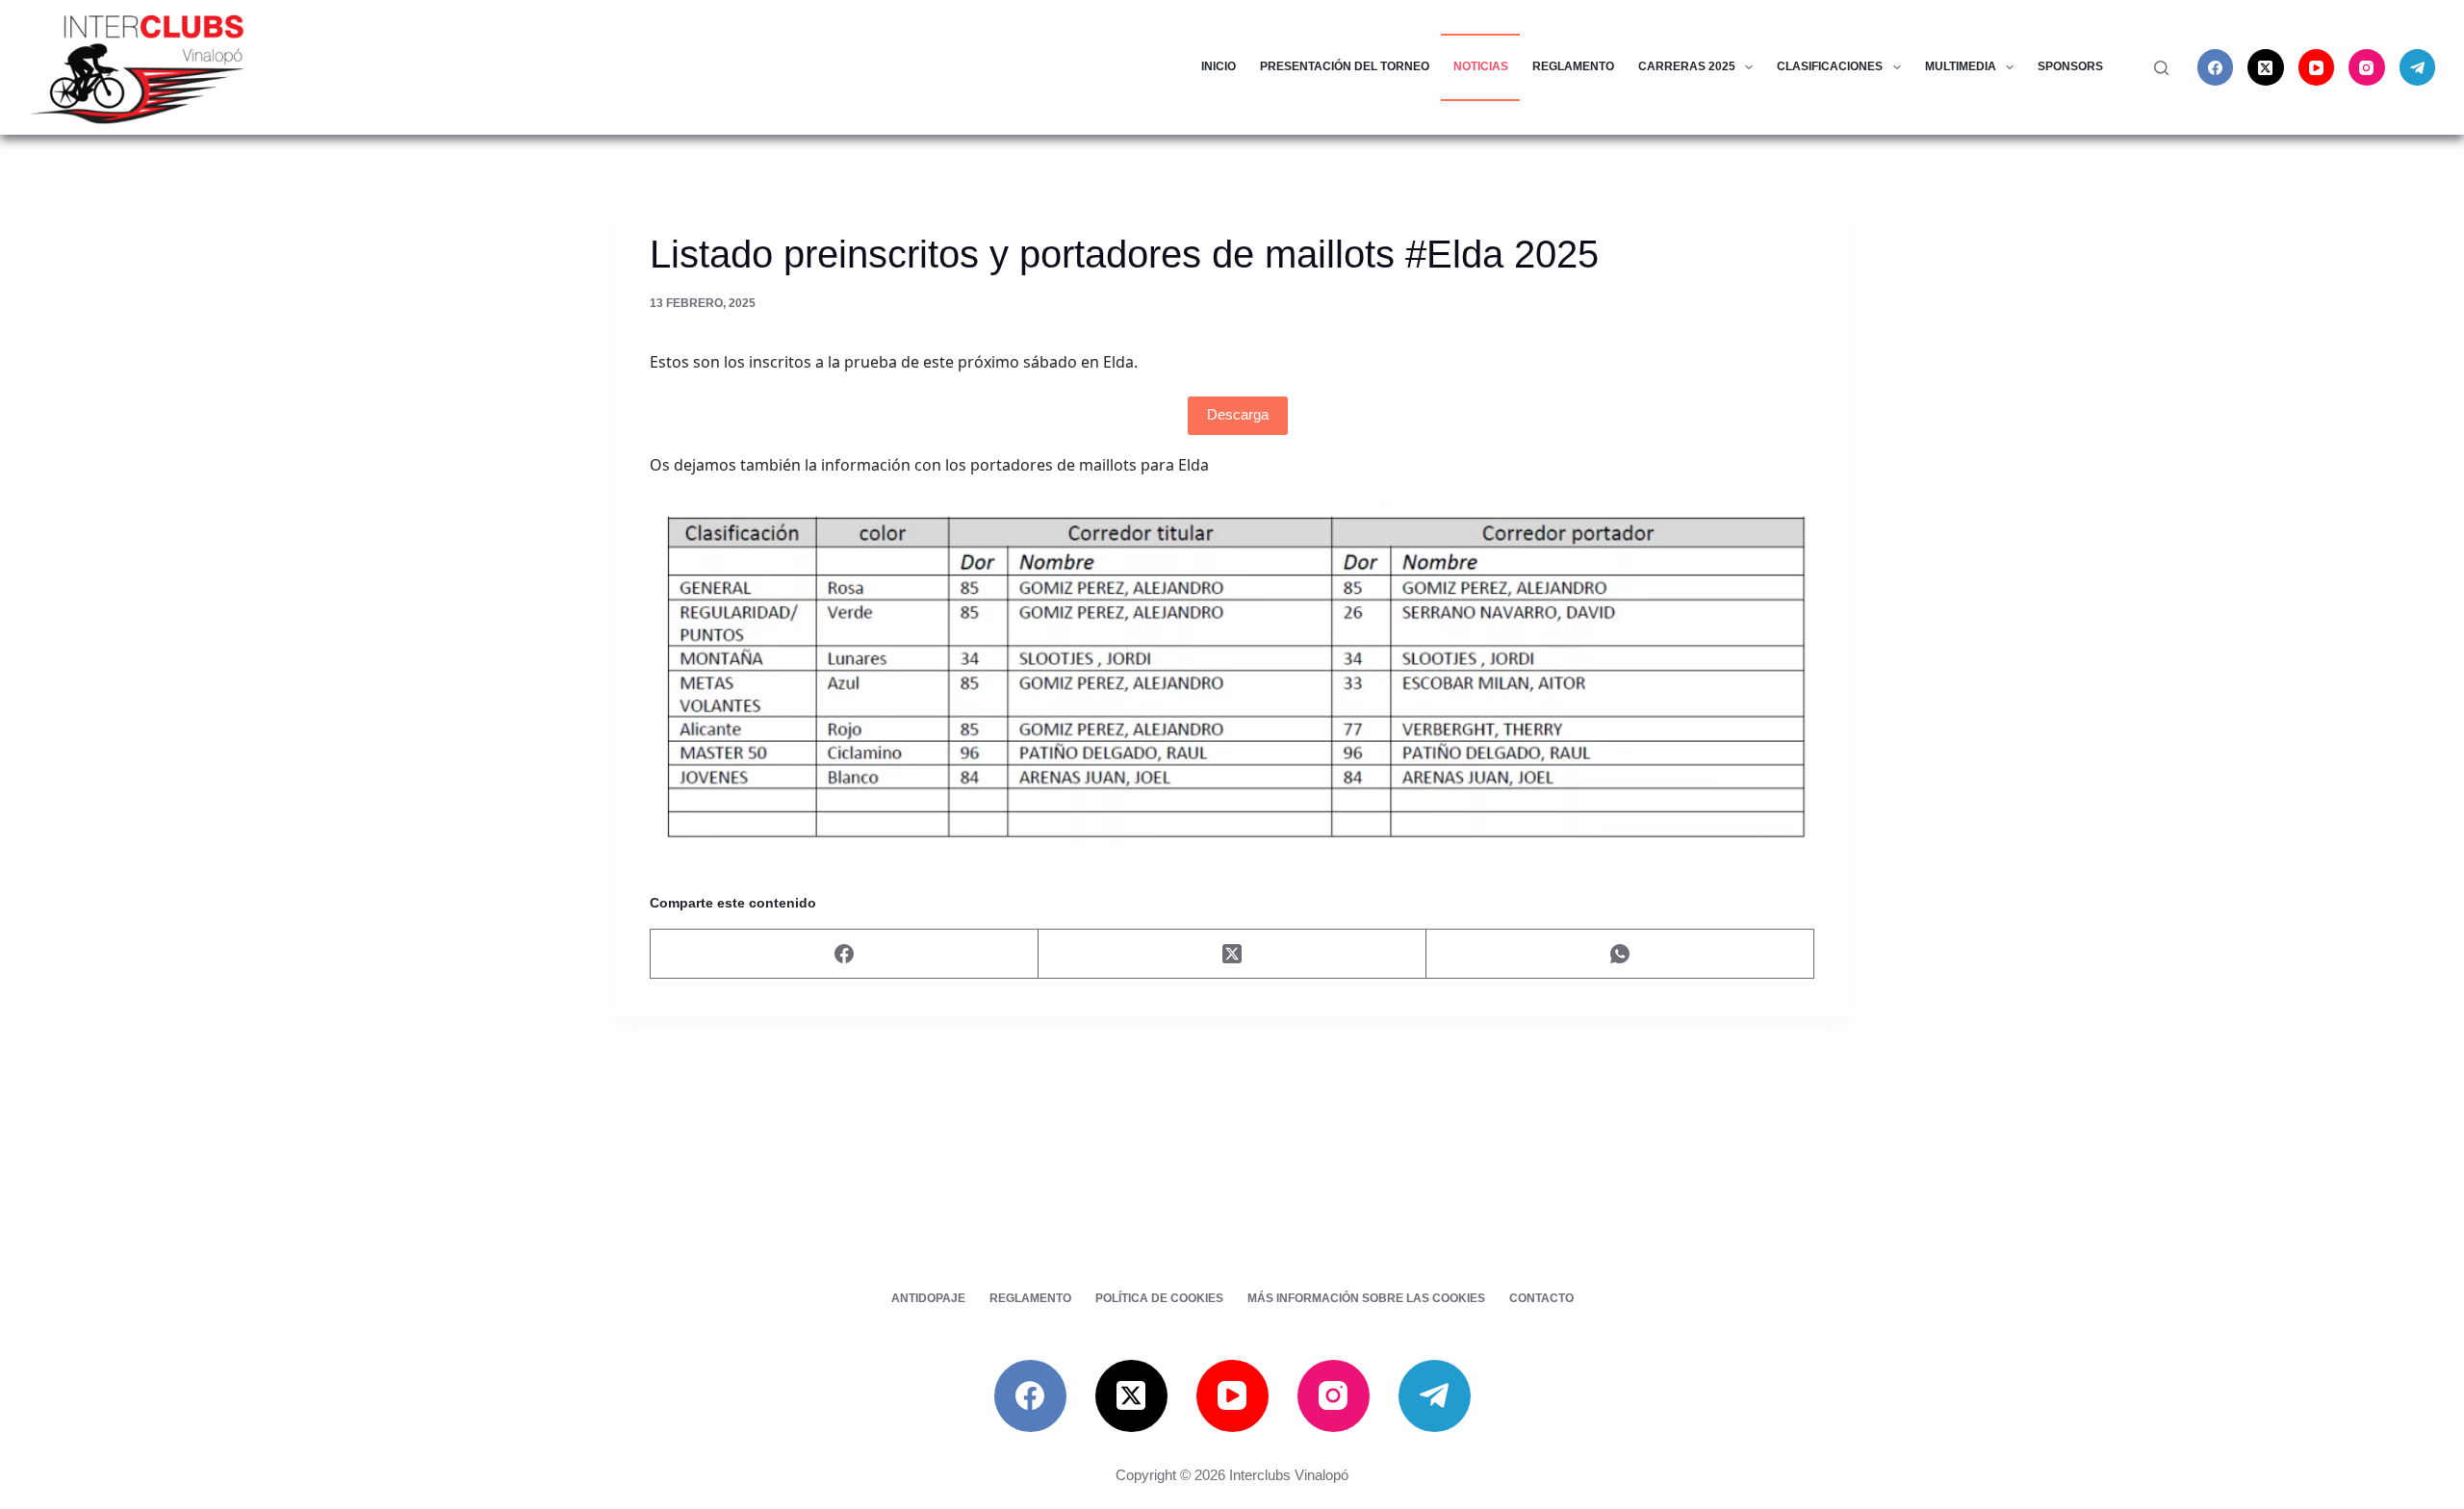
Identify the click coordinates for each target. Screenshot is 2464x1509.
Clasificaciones (1830, 66)
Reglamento (1573, 66)
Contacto (1541, 1298)
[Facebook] (2216, 67)
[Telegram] (2418, 67)
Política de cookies (1159, 1298)
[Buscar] (2161, 68)
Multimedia (1961, 66)
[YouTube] (2317, 67)
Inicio (1219, 66)
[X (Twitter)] (2266, 67)
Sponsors (2070, 66)
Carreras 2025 (1687, 66)
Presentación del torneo (1345, 66)
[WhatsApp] (1620, 954)
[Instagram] (2367, 67)
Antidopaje (928, 1298)
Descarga (1238, 414)
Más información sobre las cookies (1366, 1298)
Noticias (1481, 66)
